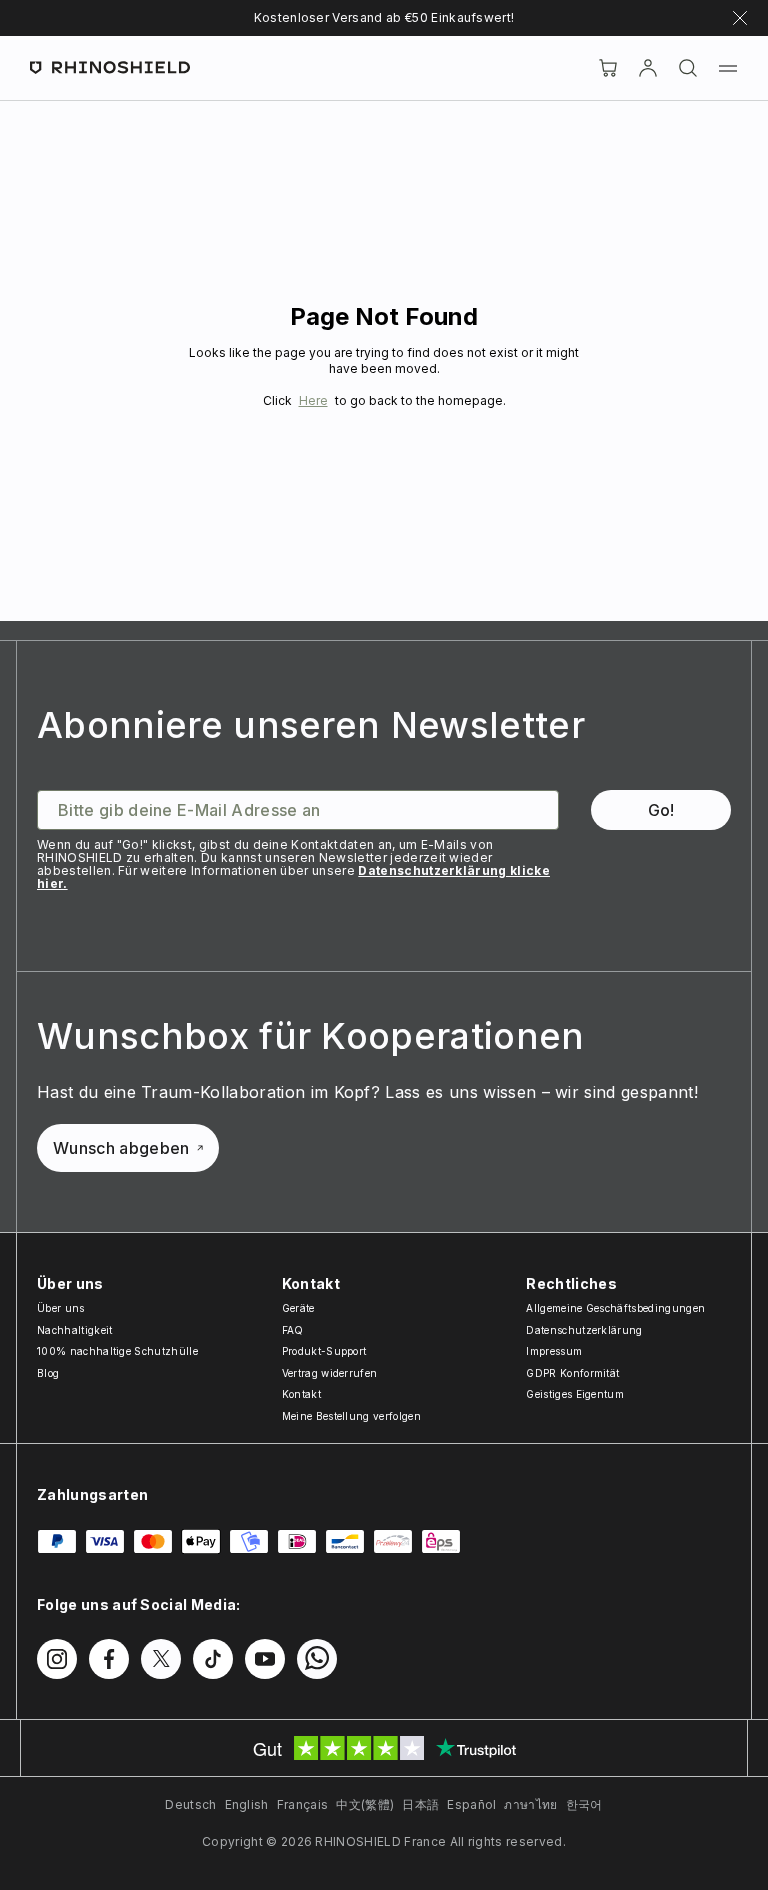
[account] (648, 68)
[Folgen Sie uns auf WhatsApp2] (317, 1659)
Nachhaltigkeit (74, 1330)
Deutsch (190, 1804)
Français (303, 1804)
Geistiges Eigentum (575, 1394)
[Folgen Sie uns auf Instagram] (57, 1659)
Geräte (298, 1308)
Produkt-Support (324, 1351)
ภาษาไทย (530, 1804)
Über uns (61, 1308)
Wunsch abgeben (121, 1148)
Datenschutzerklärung (584, 1330)
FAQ (293, 1330)
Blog (48, 1373)
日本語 (420, 1804)
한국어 (584, 1804)
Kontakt (301, 1394)
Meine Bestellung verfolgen (351, 1416)
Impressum (554, 1351)
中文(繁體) (365, 1804)
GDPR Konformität (572, 1373)
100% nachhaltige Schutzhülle (117, 1351)
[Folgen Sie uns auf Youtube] (265, 1659)
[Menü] (728, 68)
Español (471, 1804)
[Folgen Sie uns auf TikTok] (213, 1659)
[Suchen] (688, 68)
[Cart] (608, 68)
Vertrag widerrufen (330, 1373)
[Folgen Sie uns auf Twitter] (161, 1659)
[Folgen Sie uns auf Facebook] (109, 1659)
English (247, 1804)
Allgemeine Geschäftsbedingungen (615, 1308)
